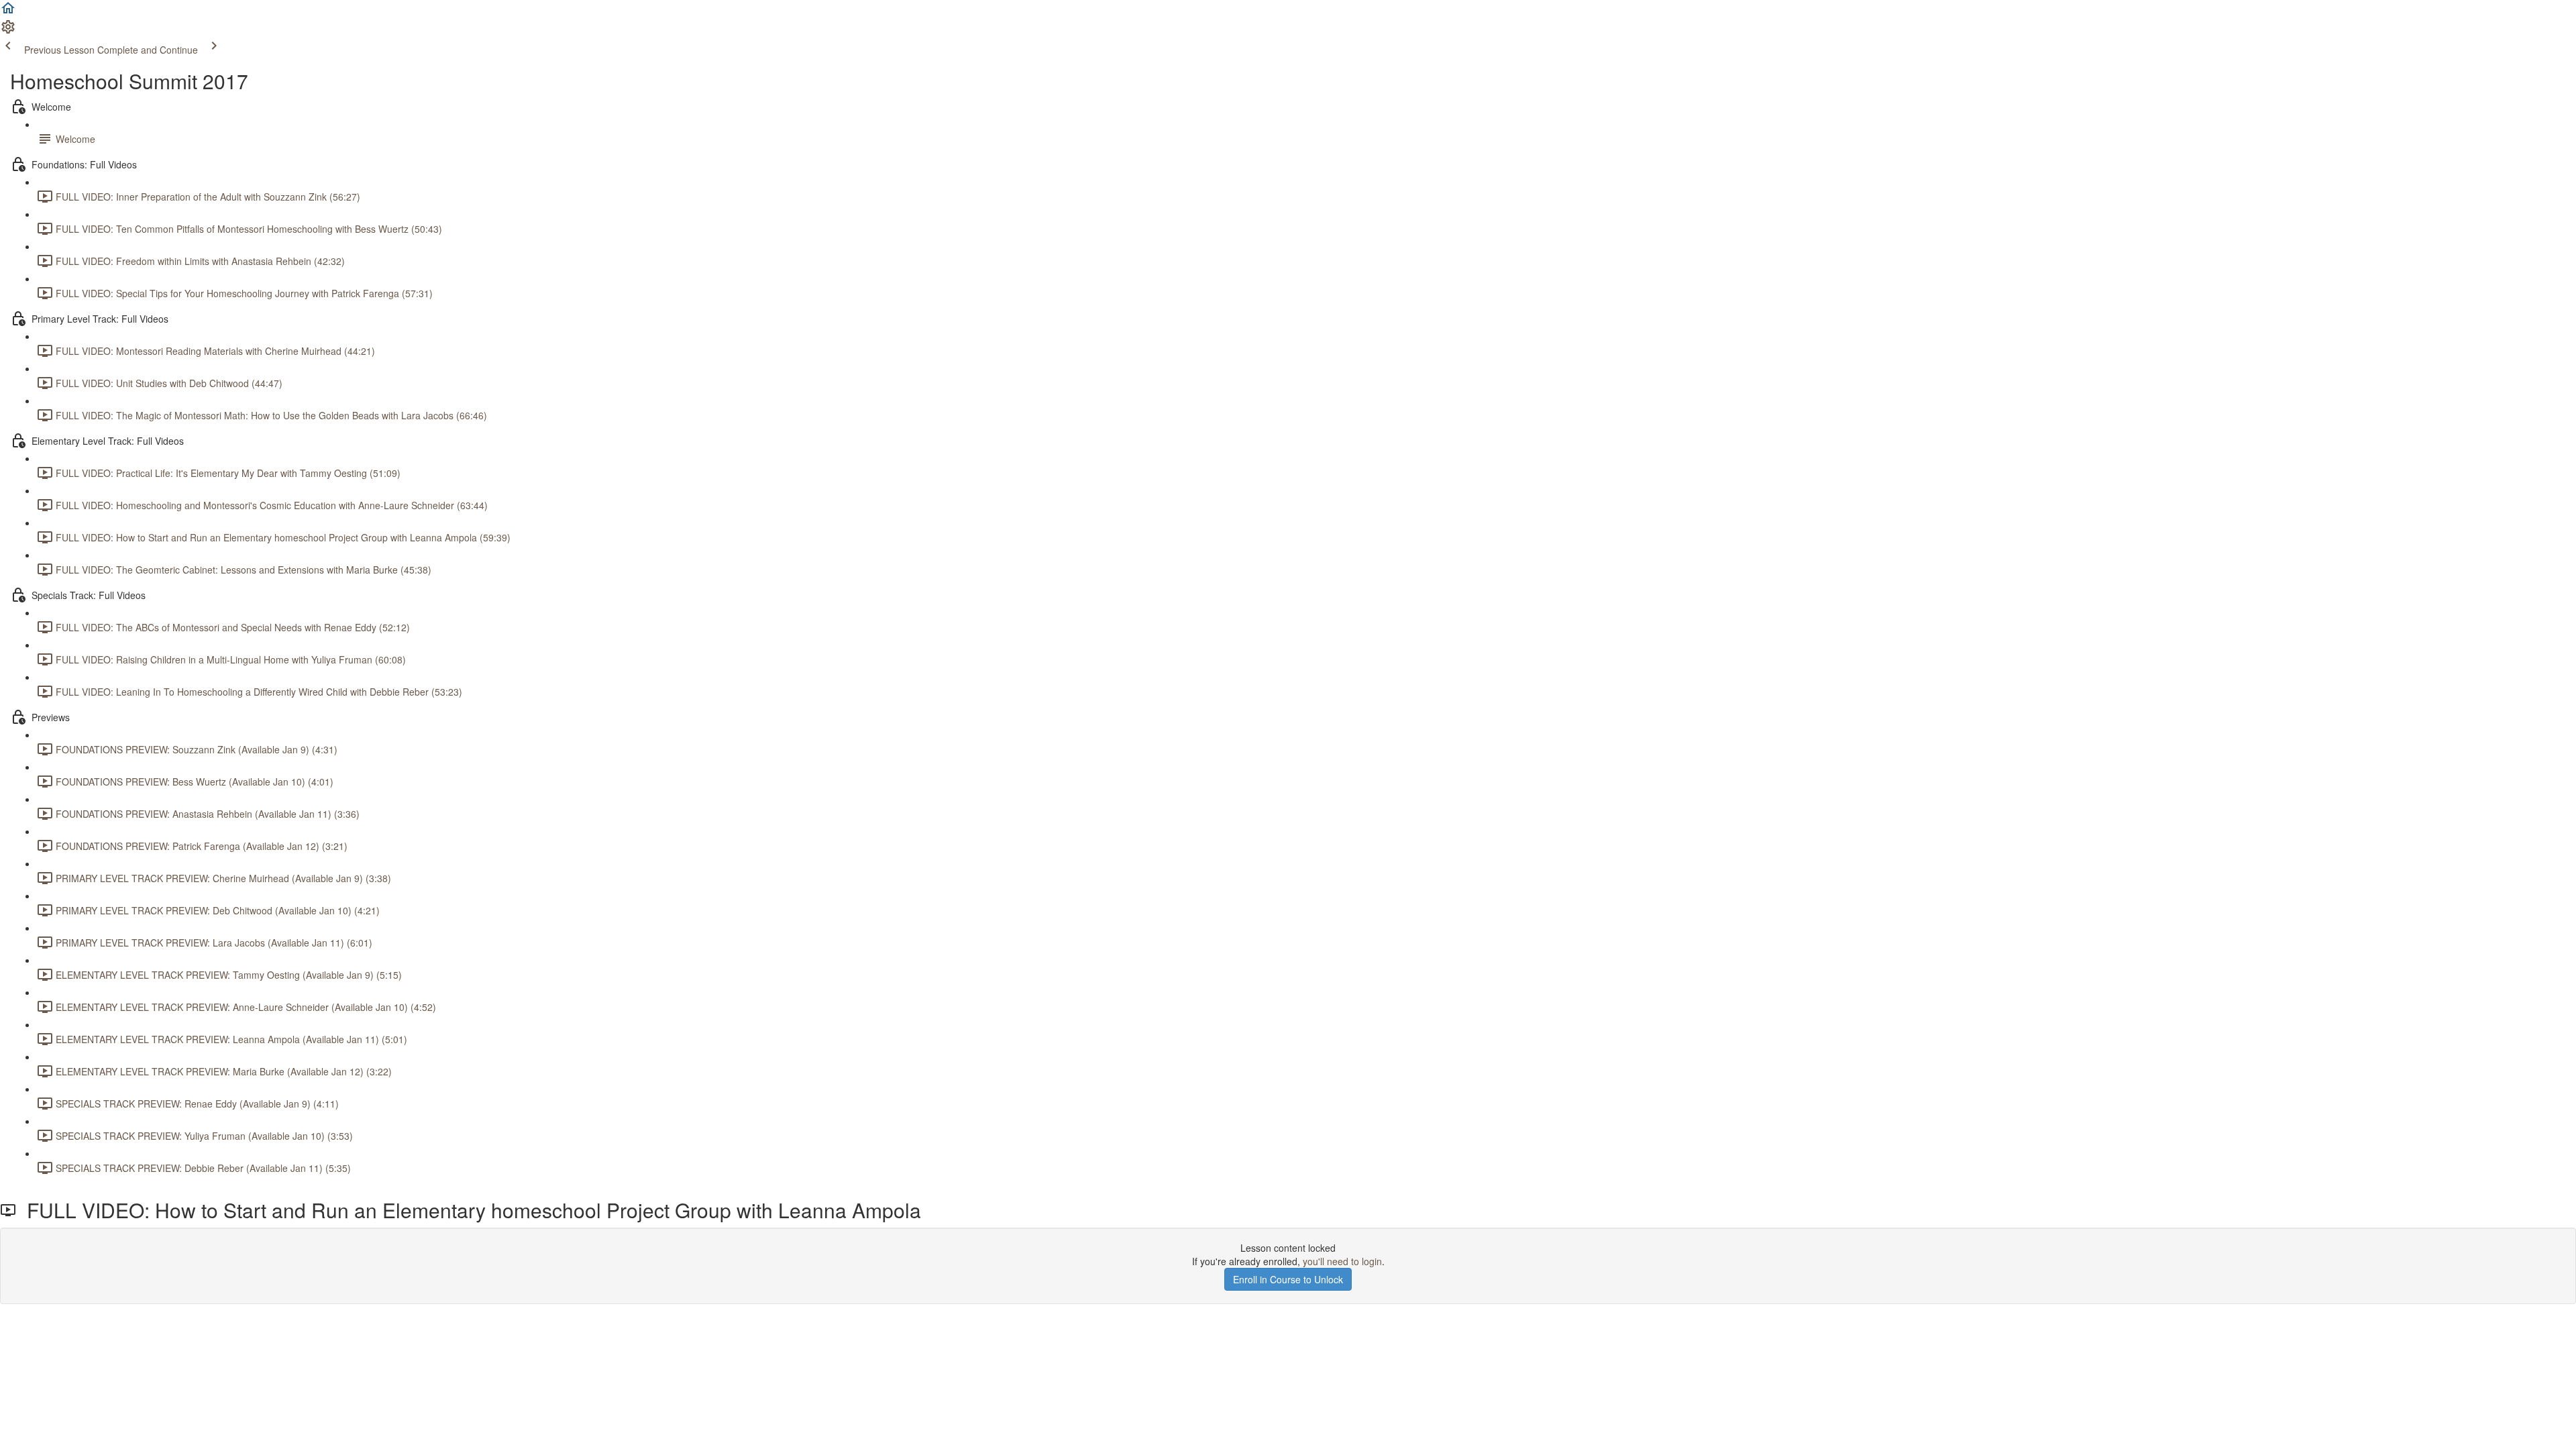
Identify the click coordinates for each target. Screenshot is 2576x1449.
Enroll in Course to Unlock (1288, 1279)
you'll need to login (1342, 1261)
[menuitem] (8, 31)
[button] (8, 12)
